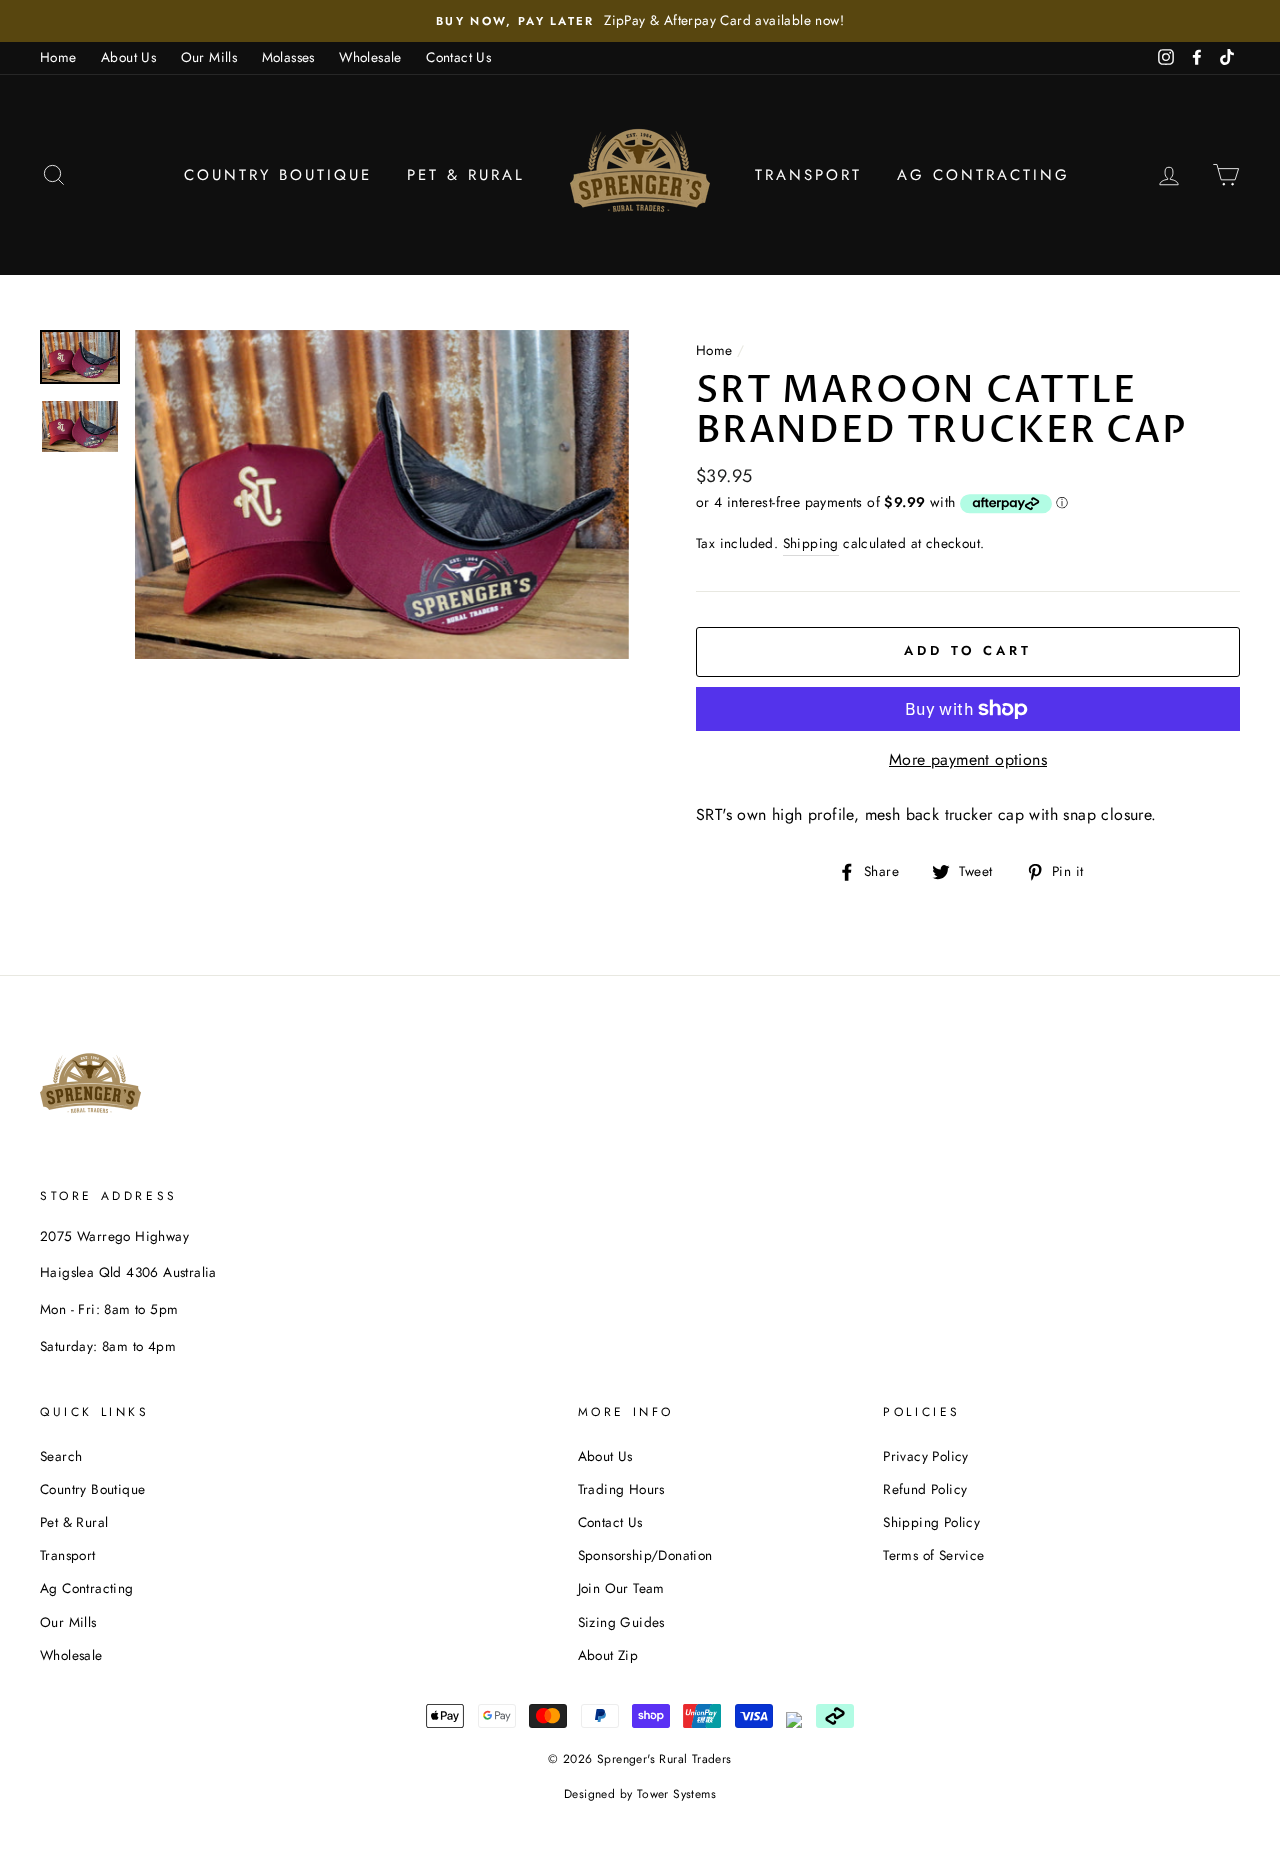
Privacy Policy (926, 1456)
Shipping (811, 543)
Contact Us (458, 57)
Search (61, 1456)
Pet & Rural (466, 175)
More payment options (968, 759)
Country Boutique (278, 175)
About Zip (608, 1655)
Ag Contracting (983, 175)
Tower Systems (676, 1794)
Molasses (288, 57)
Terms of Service (933, 1555)
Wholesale (370, 57)
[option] (640, 21)
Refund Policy (925, 1489)
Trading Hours (621, 1489)
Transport (808, 175)
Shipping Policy (931, 1522)
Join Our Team (621, 1588)
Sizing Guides (621, 1622)
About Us (128, 57)
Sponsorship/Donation (645, 1555)
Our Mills (209, 57)
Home (58, 57)
